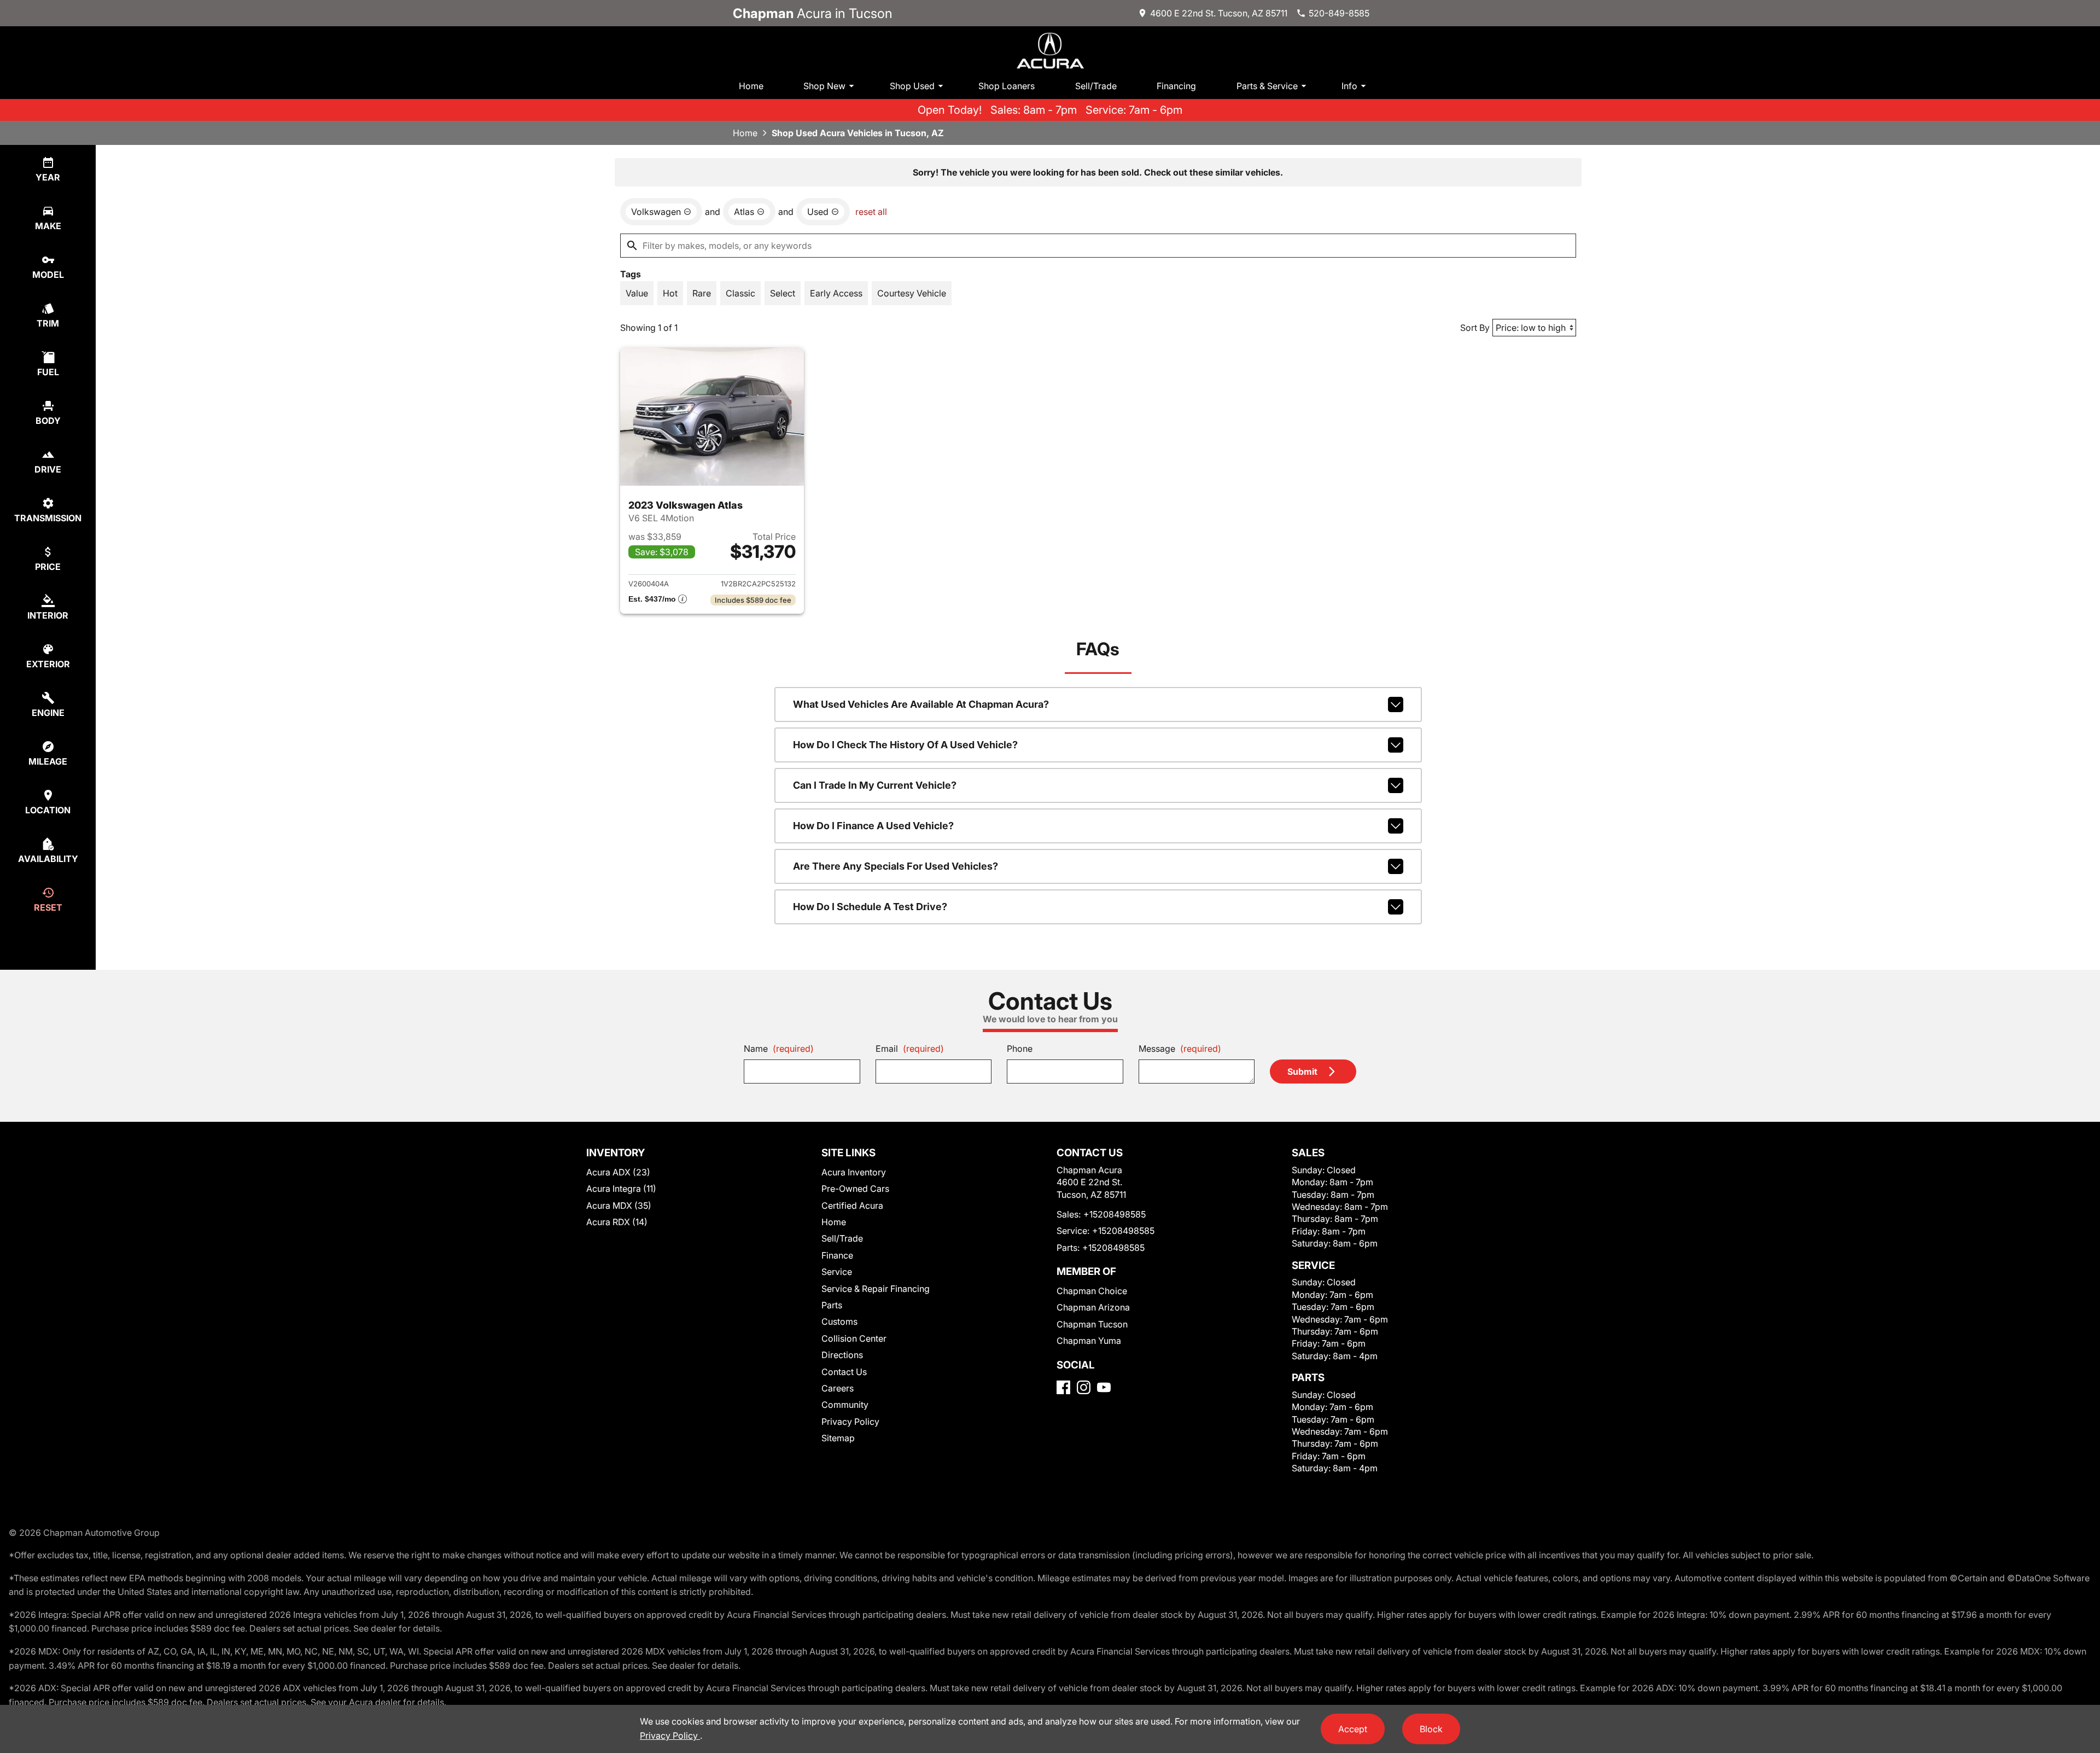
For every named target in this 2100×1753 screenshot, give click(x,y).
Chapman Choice (1092, 1291)
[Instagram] (1084, 1387)
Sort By (1475, 328)
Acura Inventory (854, 1172)
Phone (1020, 1049)
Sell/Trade (1096, 86)
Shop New (824, 86)
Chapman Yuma (1089, 1341)
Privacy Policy (850, 1422)
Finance (837, 1255)
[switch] (637, 293)
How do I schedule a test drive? (870, 907)
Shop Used (912, 86)
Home (751, 86)
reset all (871, 212)
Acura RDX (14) (617, 1222)
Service (837, 1272)
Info (1349, 86)
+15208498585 (1115, 1214)
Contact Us (844, 1372)
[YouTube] (1104, 1387)
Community (845, 1405)
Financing (1176, 86)
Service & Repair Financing (876, 1289)
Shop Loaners (1007, 86)
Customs (839, 1321)
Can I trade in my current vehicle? (875, 785)
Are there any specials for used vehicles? (896, 866)
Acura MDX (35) (619, 1205)
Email (910, 1049)
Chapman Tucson (1092, 1324)
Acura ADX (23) (618, 1172)
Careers (838, 1388)
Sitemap (838, 1438)
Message (1180, 1049)
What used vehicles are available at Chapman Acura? (921, 704)
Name (779, 1049)
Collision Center (854, 1338)
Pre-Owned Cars (855, 1189)
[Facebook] (1063, 1387)
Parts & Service (1267, 86)
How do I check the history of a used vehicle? (905, 745)
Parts (832, 1305)
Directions (842, 1355)
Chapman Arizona (1093, 1307)
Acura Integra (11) (621, 1189)
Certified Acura (852, 1205)
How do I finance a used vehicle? (873, 826)
